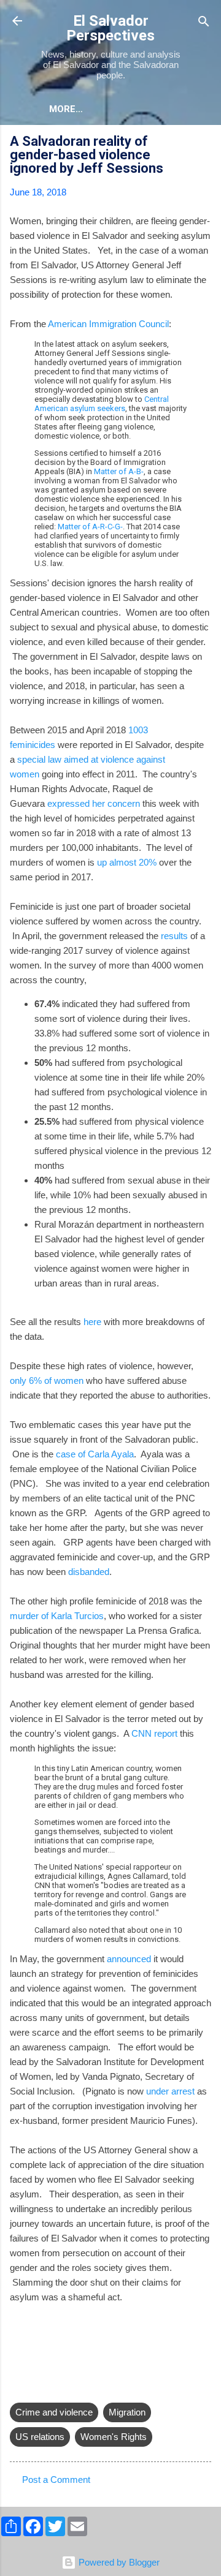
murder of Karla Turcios (57, 1616)
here (92, 1322)
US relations (40, 2437)
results (174, 936)
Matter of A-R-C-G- (90, 527)
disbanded (89, 1572)
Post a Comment (56, 2480)
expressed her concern (94, 803)
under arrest (170, 2091)
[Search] (204, 22)
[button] (204, 143)
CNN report (154, 1733)
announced (129, 1959)
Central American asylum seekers (102, 404)
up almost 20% (127, 862)
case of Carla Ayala (95, 1454)
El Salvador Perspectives (110, 28)
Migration (127, 2412)
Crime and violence (54, 2412)
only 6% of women (47, 1381)
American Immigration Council (108, 324)
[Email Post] (17, 2388)
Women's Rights (114, 2437)
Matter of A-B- (119, 471)
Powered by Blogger (118, 2562)
